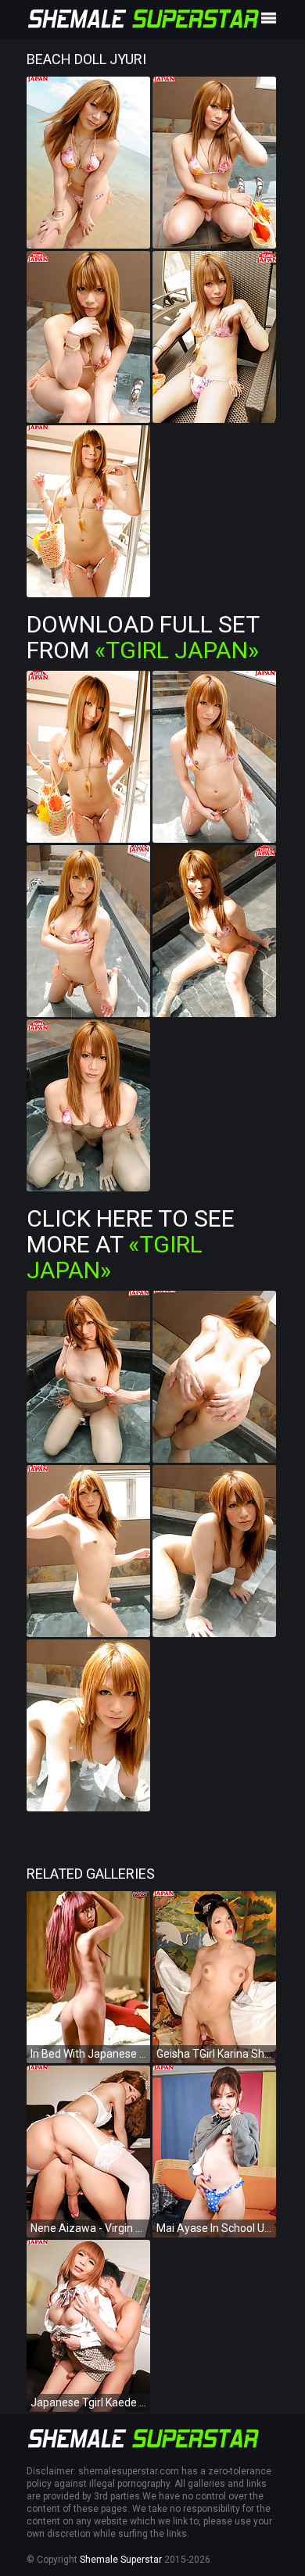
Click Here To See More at (131, 1244)
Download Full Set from (143, 637)
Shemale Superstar (121, 2560)
